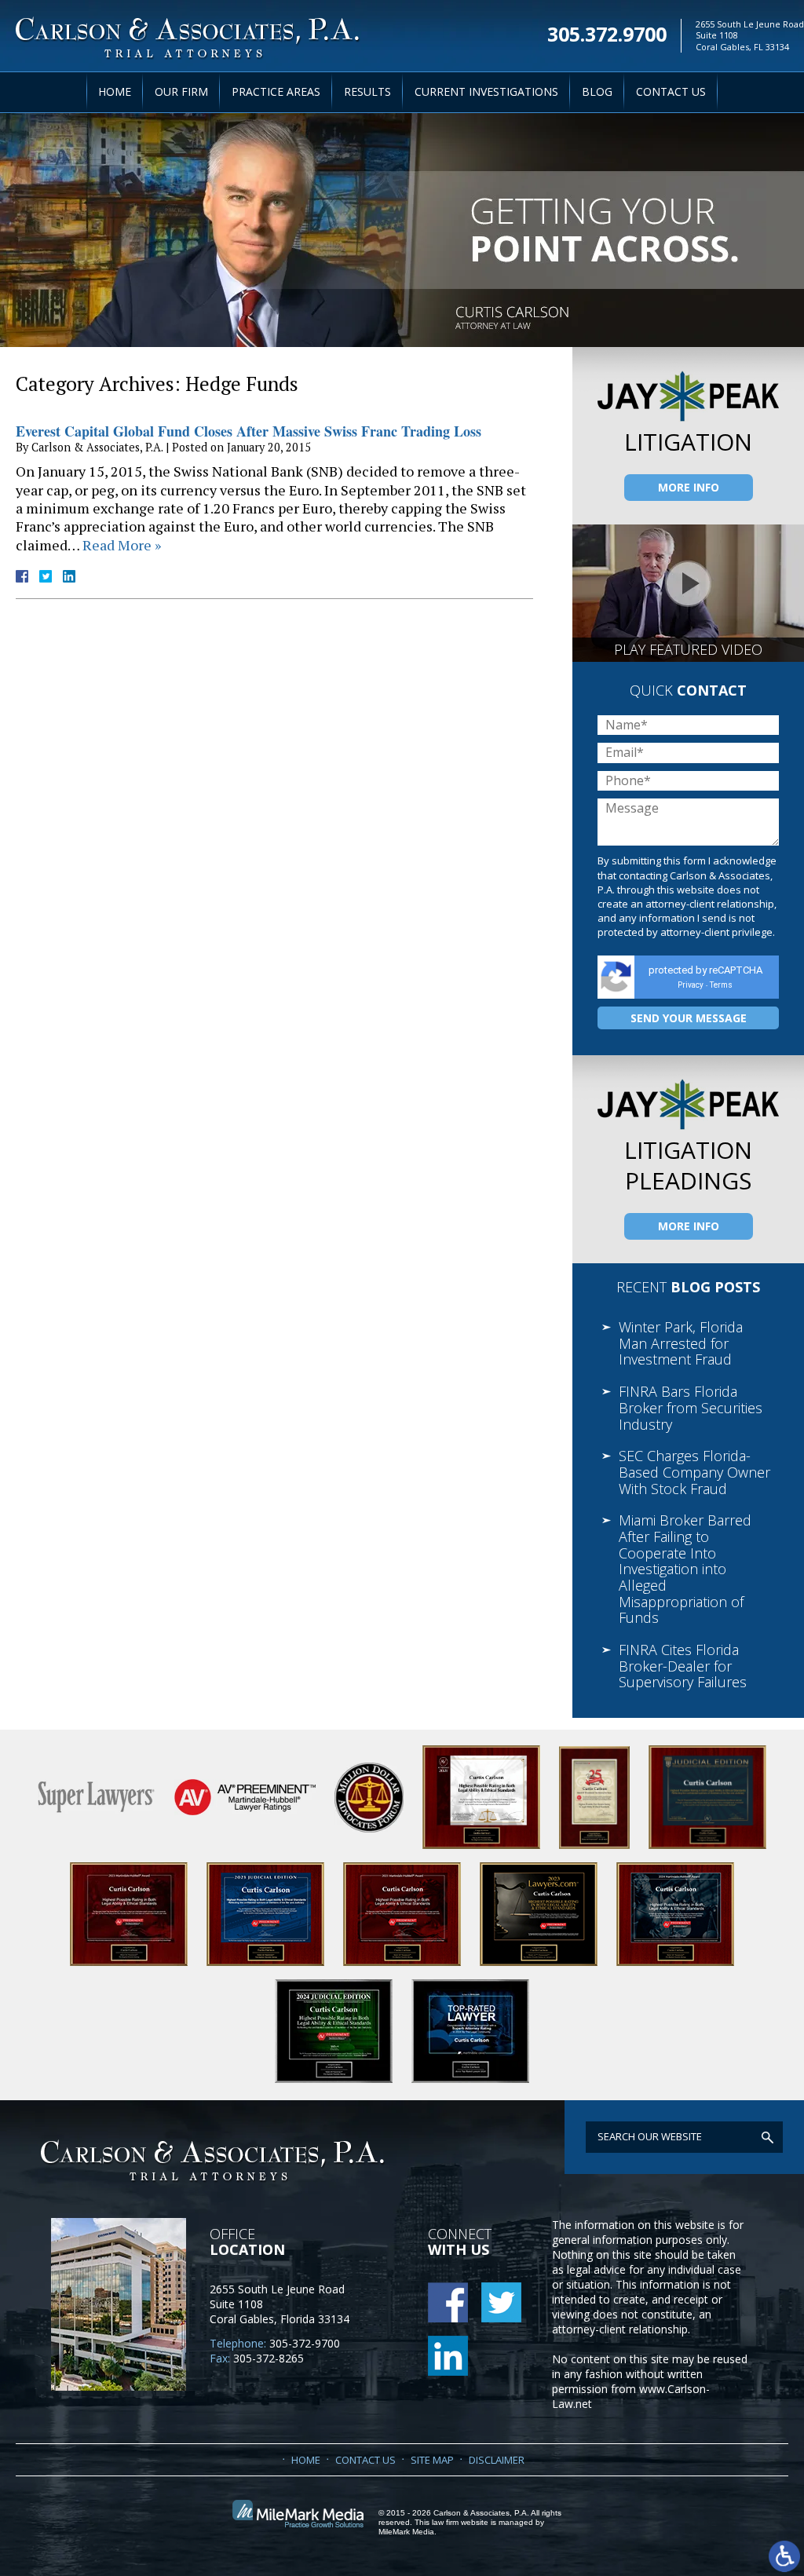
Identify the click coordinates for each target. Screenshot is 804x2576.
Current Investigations (486, 91)
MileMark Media (406, 2532)
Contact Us (671, 91)
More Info (689, 487)
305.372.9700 (607, 32)
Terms (721, 985)
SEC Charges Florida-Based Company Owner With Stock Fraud (694, 1472)
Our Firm (181, 91)
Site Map (432, 2460)
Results (367, 91)
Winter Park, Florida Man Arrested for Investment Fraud (681, 1343)
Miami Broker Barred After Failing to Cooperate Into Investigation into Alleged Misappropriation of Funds (685, 1569)
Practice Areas (276, 91)
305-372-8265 (269, 2358)
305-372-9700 (305, 2343)
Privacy (691, 985)
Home (115, 91)
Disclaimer (497, 2460)
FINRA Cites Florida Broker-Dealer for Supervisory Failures (683, 1666)
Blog (597, 91)
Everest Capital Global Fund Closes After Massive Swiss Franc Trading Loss (249, 431)
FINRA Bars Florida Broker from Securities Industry (691, 1407)
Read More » (122, 545)
